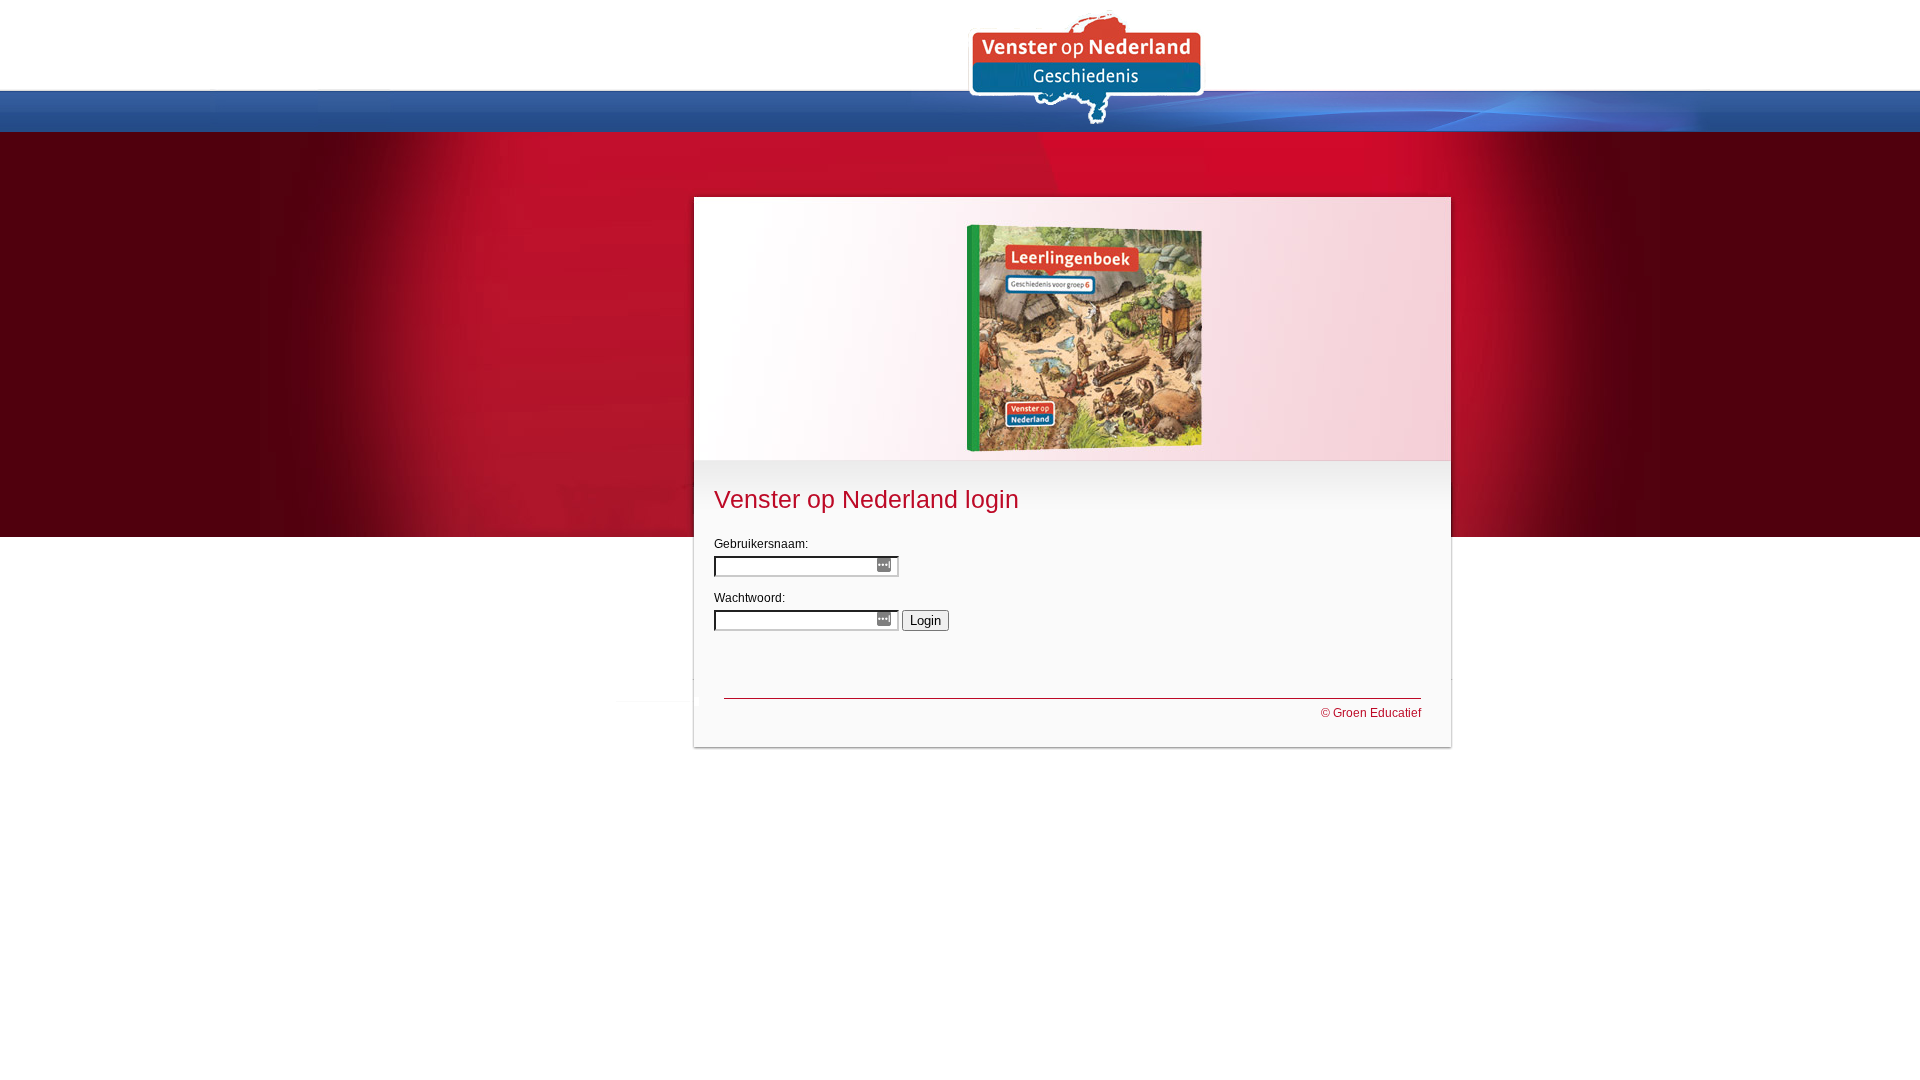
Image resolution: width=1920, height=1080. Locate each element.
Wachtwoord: (749, 598)
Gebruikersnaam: (761, 544)
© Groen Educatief (1371, 713)
